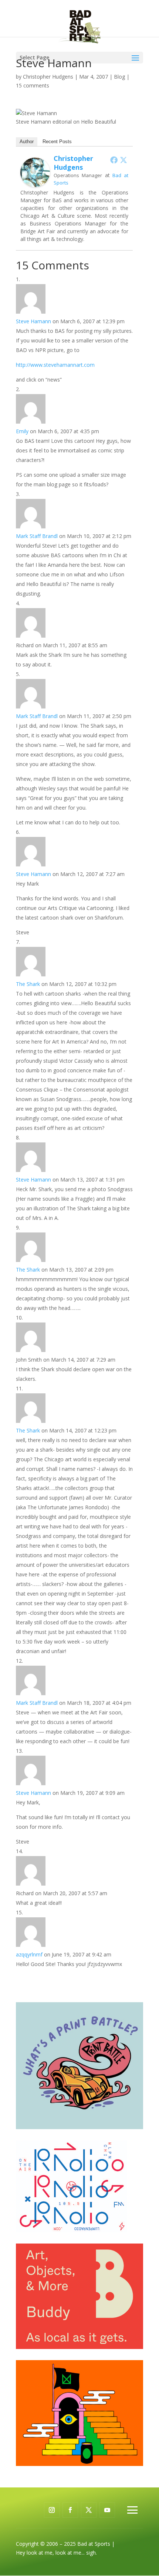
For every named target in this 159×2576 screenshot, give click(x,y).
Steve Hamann (33, 321)
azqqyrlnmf (29, 1954)
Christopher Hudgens (48, 77)
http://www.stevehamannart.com (55, 365)
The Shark (28, 984)
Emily (22, 431)
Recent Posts (57, 142)
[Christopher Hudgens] (35, 182)
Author (27, 142)
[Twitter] (124, 160)
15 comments (33, 85)
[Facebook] (114, 160)
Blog (119, 77)
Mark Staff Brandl (37, 536)
